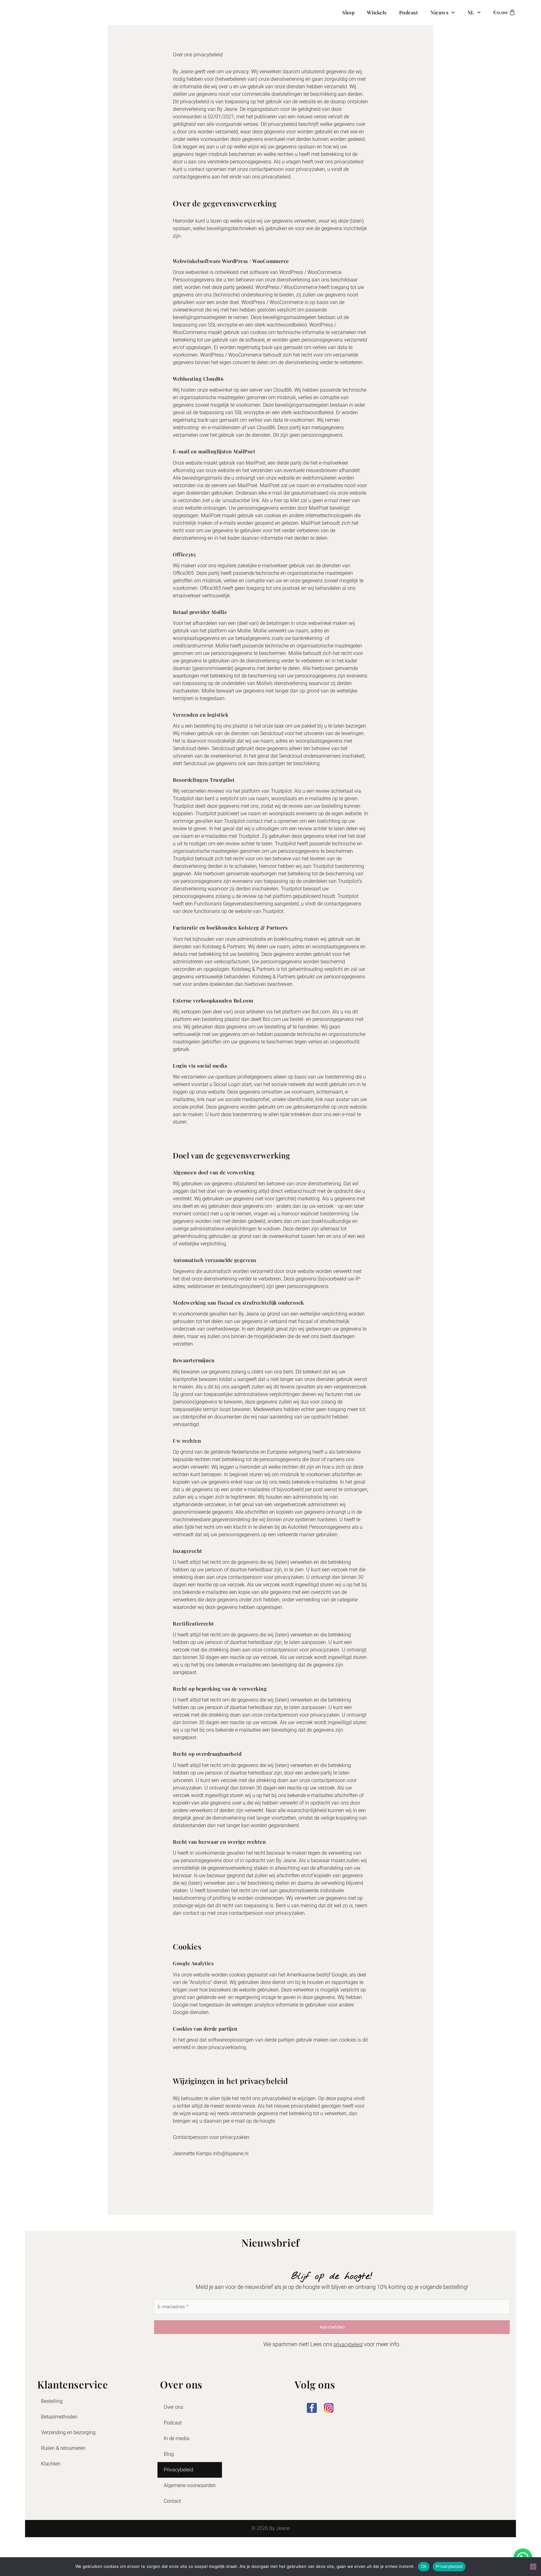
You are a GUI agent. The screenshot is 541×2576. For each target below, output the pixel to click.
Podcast (409, 12)
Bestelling (52, 2401)
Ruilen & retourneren (63, 2448)
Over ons (173, 2407)
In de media (177, 2438)
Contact (172, 2501)
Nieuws (439, 12)
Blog (169, 2454)
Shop (348, 12)
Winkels (377, 12)
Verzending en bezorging (68, 2432)
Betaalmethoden (59, 2417)
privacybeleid (348, 2344)
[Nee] (533, 2567)
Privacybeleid (178, 2470)
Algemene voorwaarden (190, 2485)
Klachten (51, 2464)
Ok (424, 2566)
